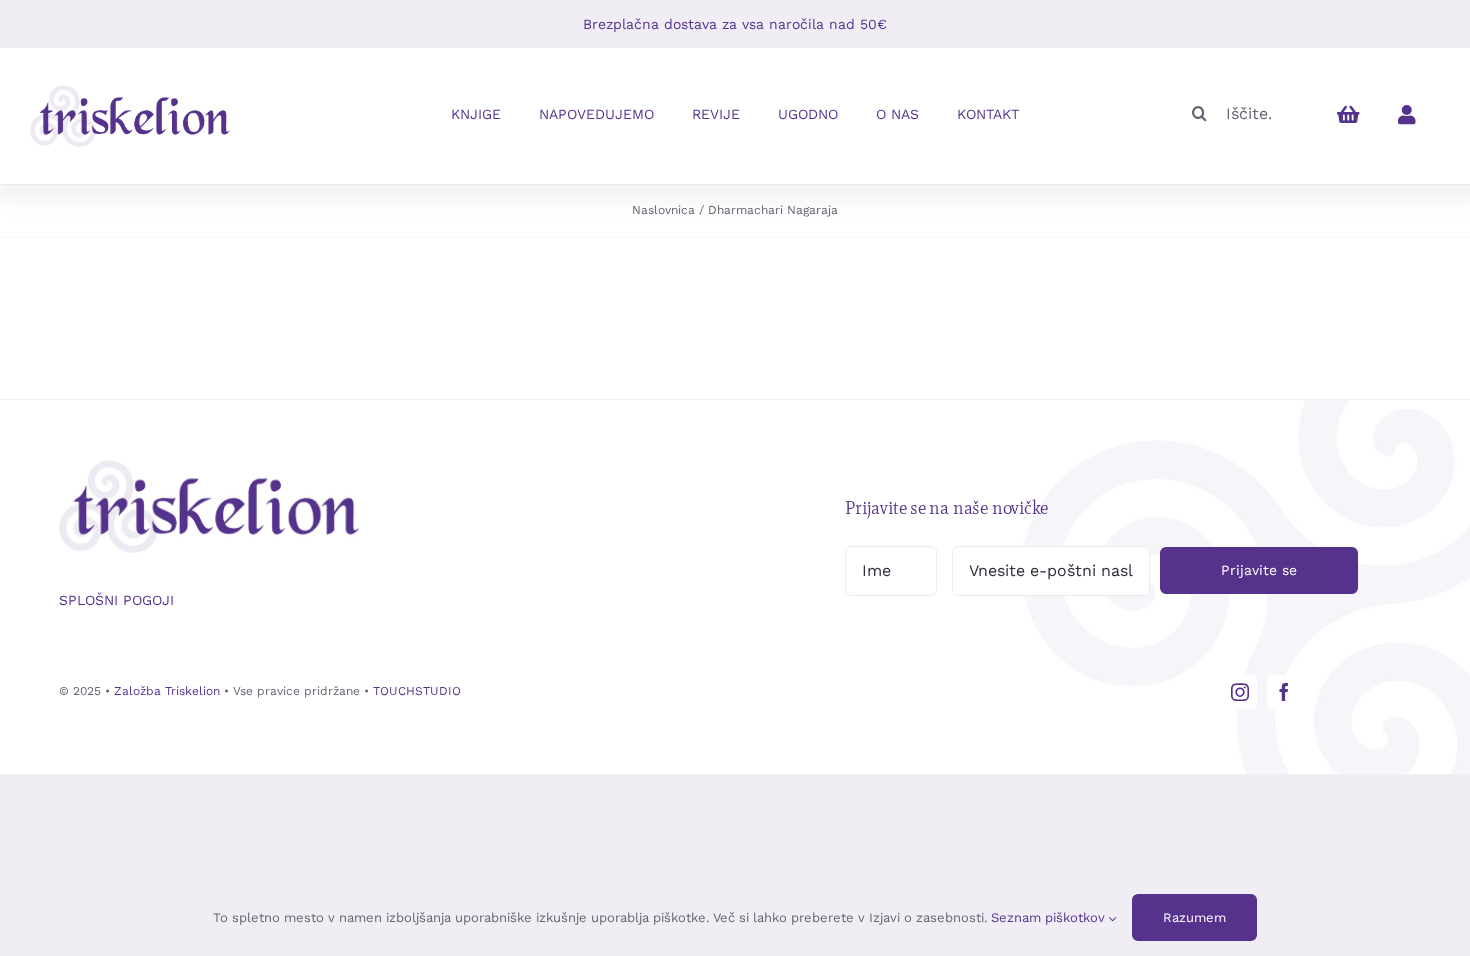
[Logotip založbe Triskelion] (130, 92)
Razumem (1194, 917)
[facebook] (1284, 692)
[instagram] (1240, 692)
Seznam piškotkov (1050, 917)
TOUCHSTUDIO (417, 691)
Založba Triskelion (167, 691)
